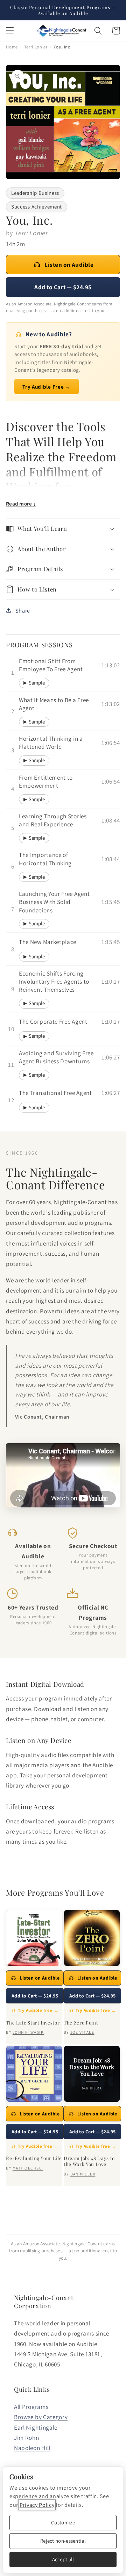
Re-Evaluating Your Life (34, 2158)
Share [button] (23, 611)
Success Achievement (37, 207)
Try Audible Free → (46, 387)
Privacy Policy (37, 2505)
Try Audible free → (38, 2010)
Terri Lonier (36, 47)
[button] (10, 31)
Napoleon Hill (32, 2448)
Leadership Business (35, 193)
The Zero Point (81, 2023)
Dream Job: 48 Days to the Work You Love (89, 2161)
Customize (63, 2522)
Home (12, 47)
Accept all (63, 2559)
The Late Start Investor (33, 2023)
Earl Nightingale (36, 2427)
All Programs (31, 2407)
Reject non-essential (63, 2541)
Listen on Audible (69, 265)
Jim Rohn (27, 2438)
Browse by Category (41, 2417)
